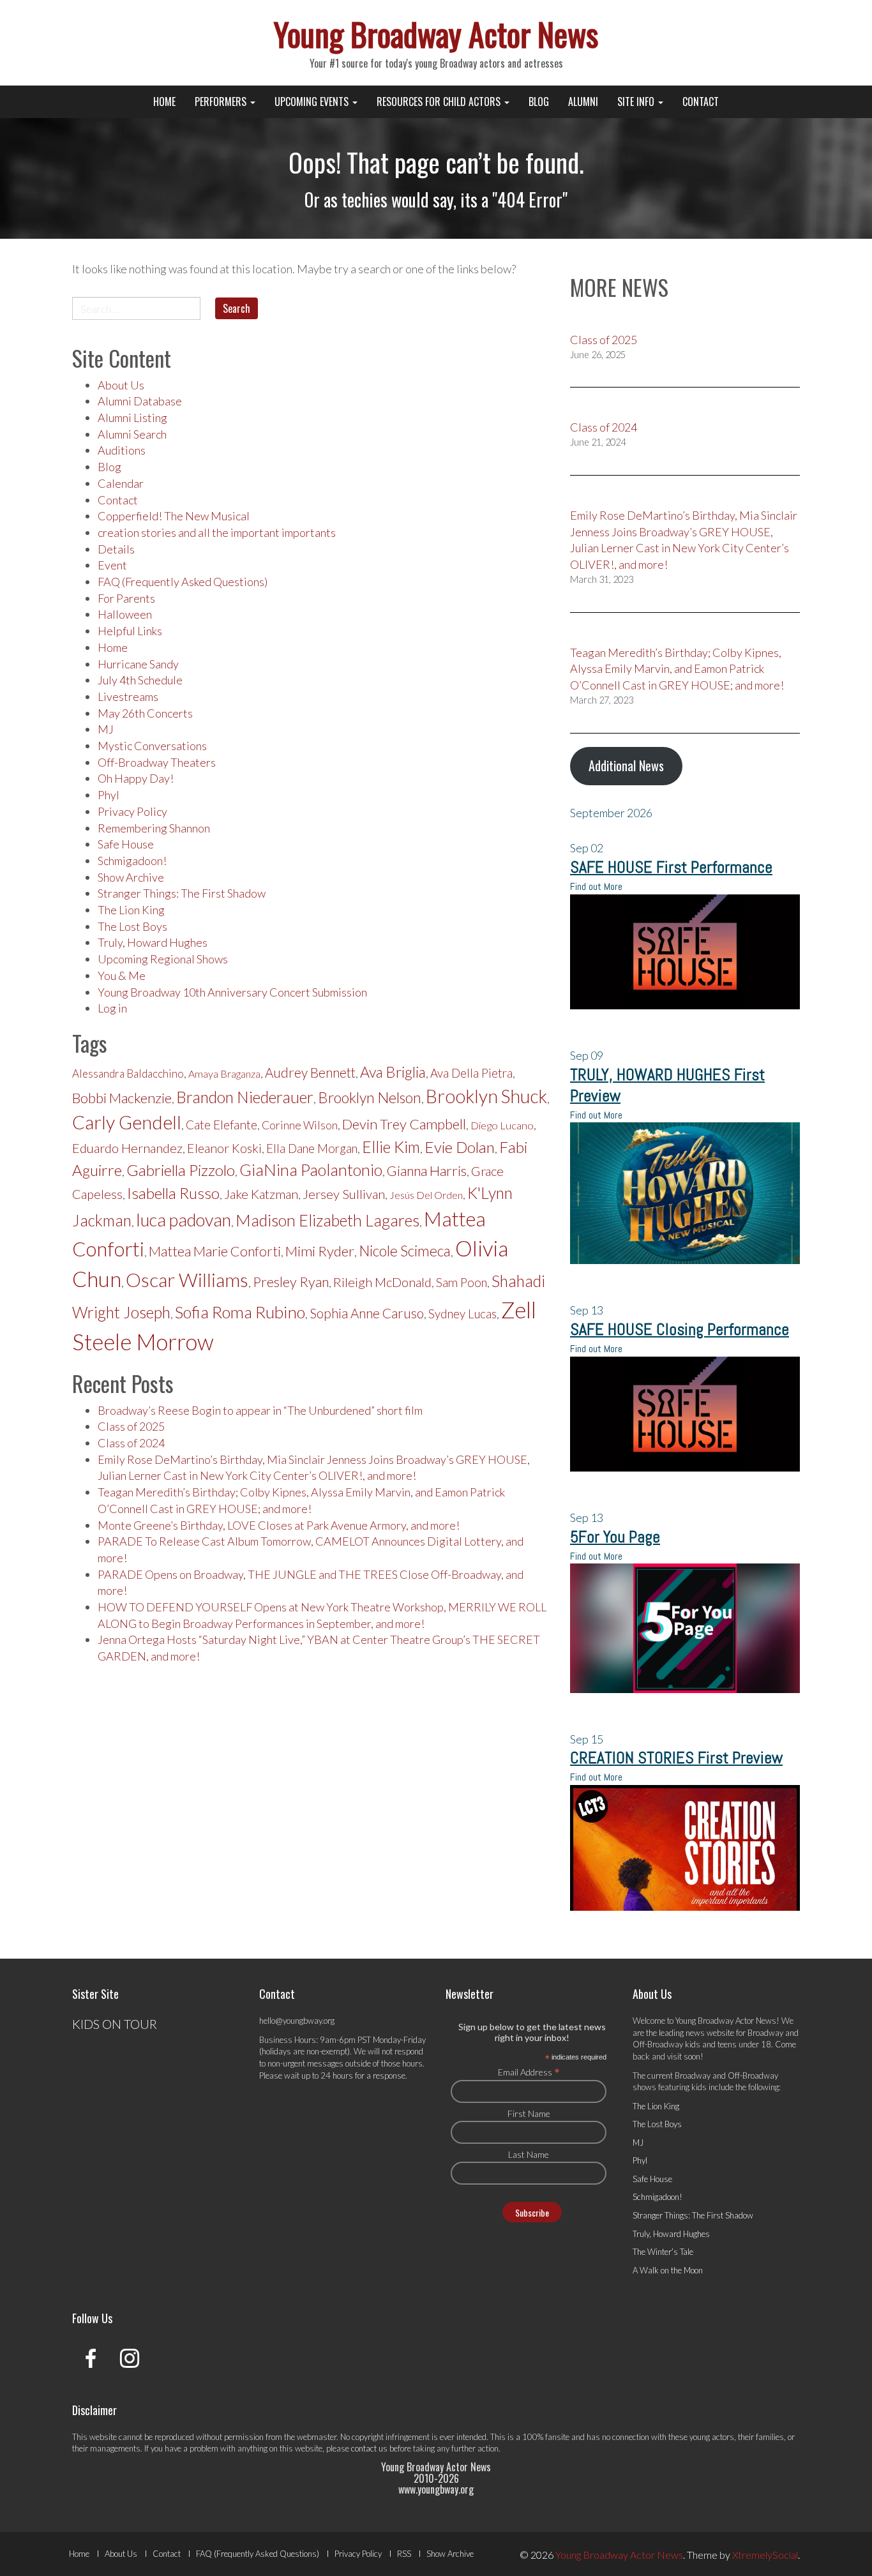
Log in (112, 1008)
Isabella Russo (173, 1193)
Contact (701, 102)
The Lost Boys (132, 926)
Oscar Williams (187, 1279)
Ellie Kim (391, 1147)
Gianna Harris (427, 1171)
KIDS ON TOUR (115, 2024)
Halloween (125, 614)
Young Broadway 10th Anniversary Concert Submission (232, 992)
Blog (539, 102)
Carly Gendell (127, 1122)
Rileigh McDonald (382, 1282)
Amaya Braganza (224, 1073)
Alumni (583, 102)
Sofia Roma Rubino (240, 1312)
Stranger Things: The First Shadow (182, 893)
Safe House (126, 844)
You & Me (122, 975)
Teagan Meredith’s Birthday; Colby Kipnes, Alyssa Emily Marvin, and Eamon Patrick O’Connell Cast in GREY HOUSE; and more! (677, 669)
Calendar (121, 483)
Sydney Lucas (462, 1314)
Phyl (109, 795)
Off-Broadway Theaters (157, 762)
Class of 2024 (131, 1443)
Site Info (637, 102)
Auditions (122, 450)
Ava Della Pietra (471, 1073)
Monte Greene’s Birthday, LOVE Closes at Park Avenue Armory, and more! (279, 1525)
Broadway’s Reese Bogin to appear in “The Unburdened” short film (260, 1410)
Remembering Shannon (154, 828)
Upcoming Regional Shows (163, 959)
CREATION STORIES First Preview (676, 1758)
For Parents (126, 598)
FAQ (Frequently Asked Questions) (183, 582)
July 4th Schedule (140, 680)
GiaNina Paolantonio (311, 1170)
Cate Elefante (222, 1125)
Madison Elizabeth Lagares (327, 1220)
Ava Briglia (393, 1072)
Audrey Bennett (310, 1073)
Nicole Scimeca (405, 1251)
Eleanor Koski (224, 1148)
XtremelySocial (765, 2555)
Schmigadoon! (132, 861)
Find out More (596, 886)
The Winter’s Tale (663, 2252)
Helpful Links (130, 631)
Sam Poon (462, 1283)
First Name (529, 2113)
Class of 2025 (131, 1426)
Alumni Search (132, 434)
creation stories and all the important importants (217, 532)
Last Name (529, 2154)
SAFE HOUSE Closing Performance (680, 1329)
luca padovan (184, 1220)
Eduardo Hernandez (127, 1148)
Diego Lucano (502, 1126)
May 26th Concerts (145, 713)
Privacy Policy (132, 811)
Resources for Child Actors (440, 102)
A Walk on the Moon (668, 2270)
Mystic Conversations (152, 746)
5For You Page (615, 1537)
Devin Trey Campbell (404, 1124)
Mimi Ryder (320, 1251)
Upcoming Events (313, 102)
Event (112, 565)
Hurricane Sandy (138, 664)
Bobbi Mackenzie (122, 1098)
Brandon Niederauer (245, 1097)
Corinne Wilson (300, 1125)
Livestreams (128, 697)
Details (116, 549)
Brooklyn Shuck (486, 1096)
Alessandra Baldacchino (128, 1073)
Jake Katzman (261, 1194)
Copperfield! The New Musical (174, 516)
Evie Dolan (460, 1147)
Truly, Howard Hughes (153, 942)
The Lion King (131, 910)
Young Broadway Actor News (436, 33)
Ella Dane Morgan (312, 1149)
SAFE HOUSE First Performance (671, 867)
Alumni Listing (132, 418)
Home (164, 102)
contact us (369, 2448)
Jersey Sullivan (344, 1194)
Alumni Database (140, 401)
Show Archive (131, 877)
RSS (404, 2554)
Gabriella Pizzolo (181, 1170)
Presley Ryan (291, 1282)
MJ (106, 729)
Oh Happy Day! (136, 778)
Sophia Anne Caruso (367, 1313)
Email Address (529, 2072)
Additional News (626, 765)
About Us (121, 385)
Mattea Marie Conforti (215, 1251)
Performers (222, 102)
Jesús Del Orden (426, 1195)
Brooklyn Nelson (370, 1097)
